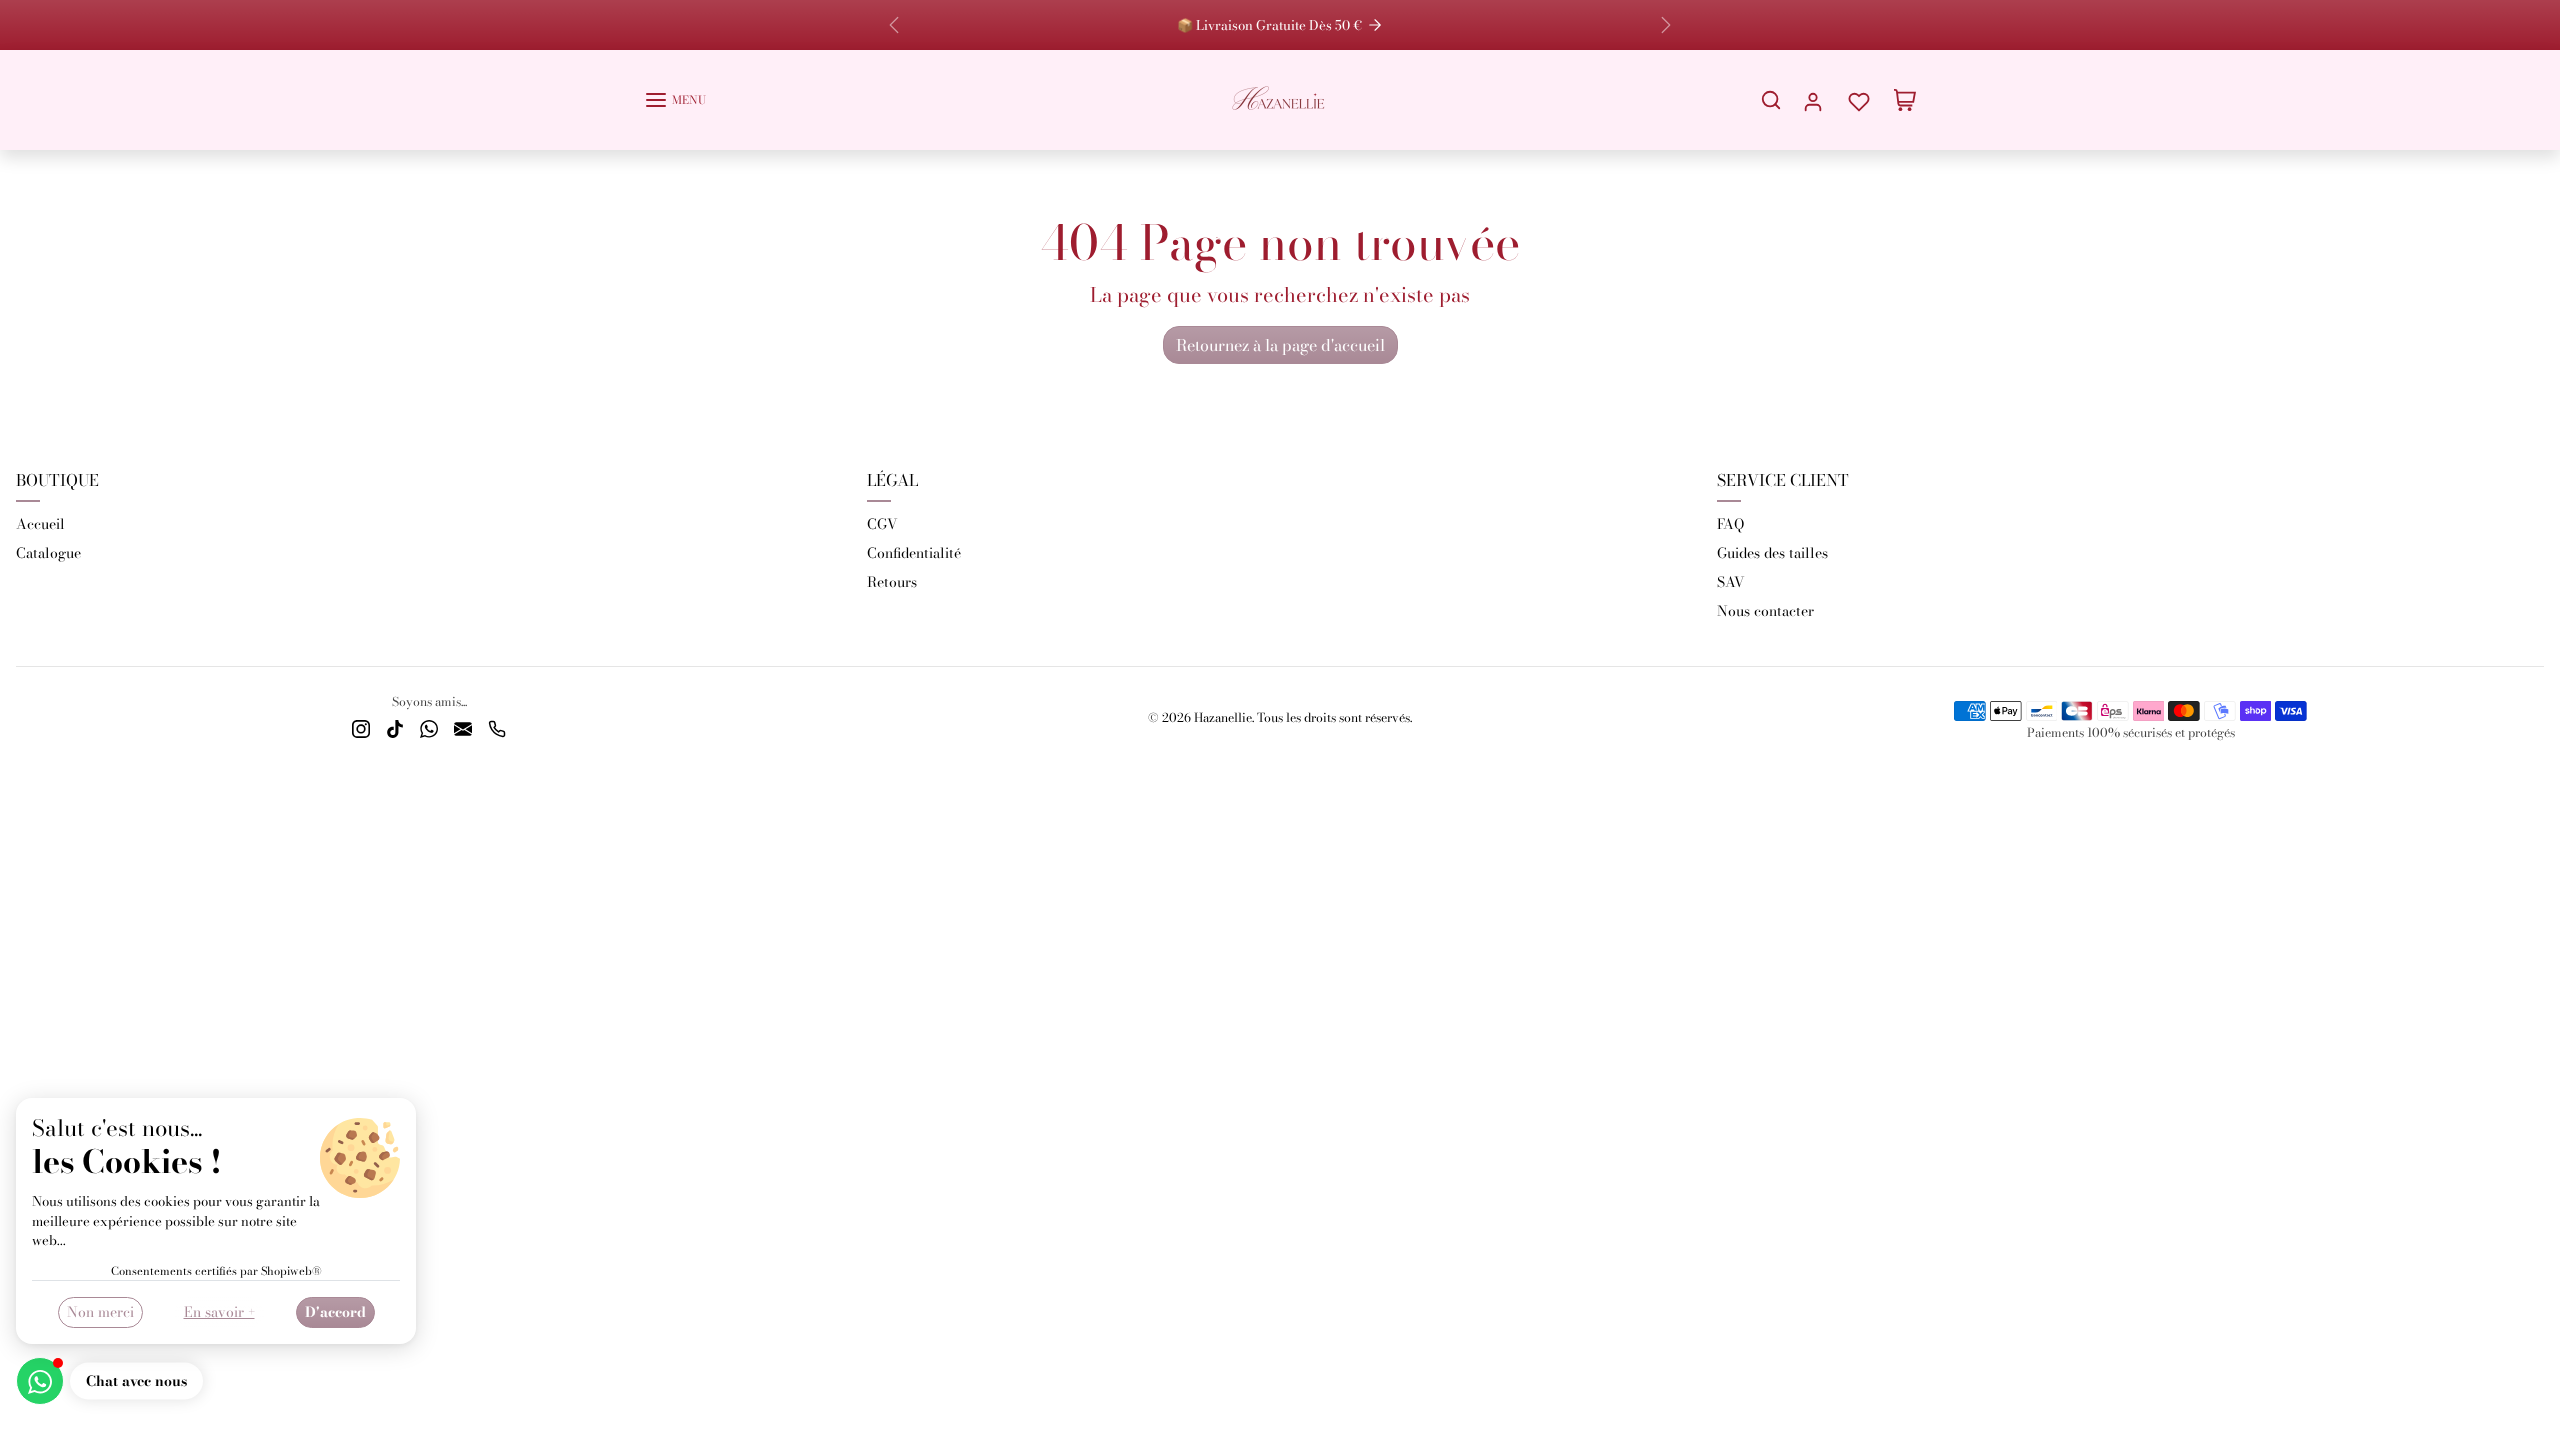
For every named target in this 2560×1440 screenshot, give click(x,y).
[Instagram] (361, 727)
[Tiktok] (395, 727)
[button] (675, 100)
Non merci (100, 1312)
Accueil (40, 524)
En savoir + (219, 1312)
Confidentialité (914, 553)
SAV (1731, 582)
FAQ (1730, 524)
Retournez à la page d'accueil (1280, 345)
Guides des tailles (1772, 553)
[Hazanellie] (1280, 97)
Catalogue (48, 553)
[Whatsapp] (429, 727)
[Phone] (497, 727)
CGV (882, 524)
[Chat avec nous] (40, 1381)
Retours (892, 582)
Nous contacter (1765, 611)
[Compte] (1813, 99)
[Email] (463, 727)
